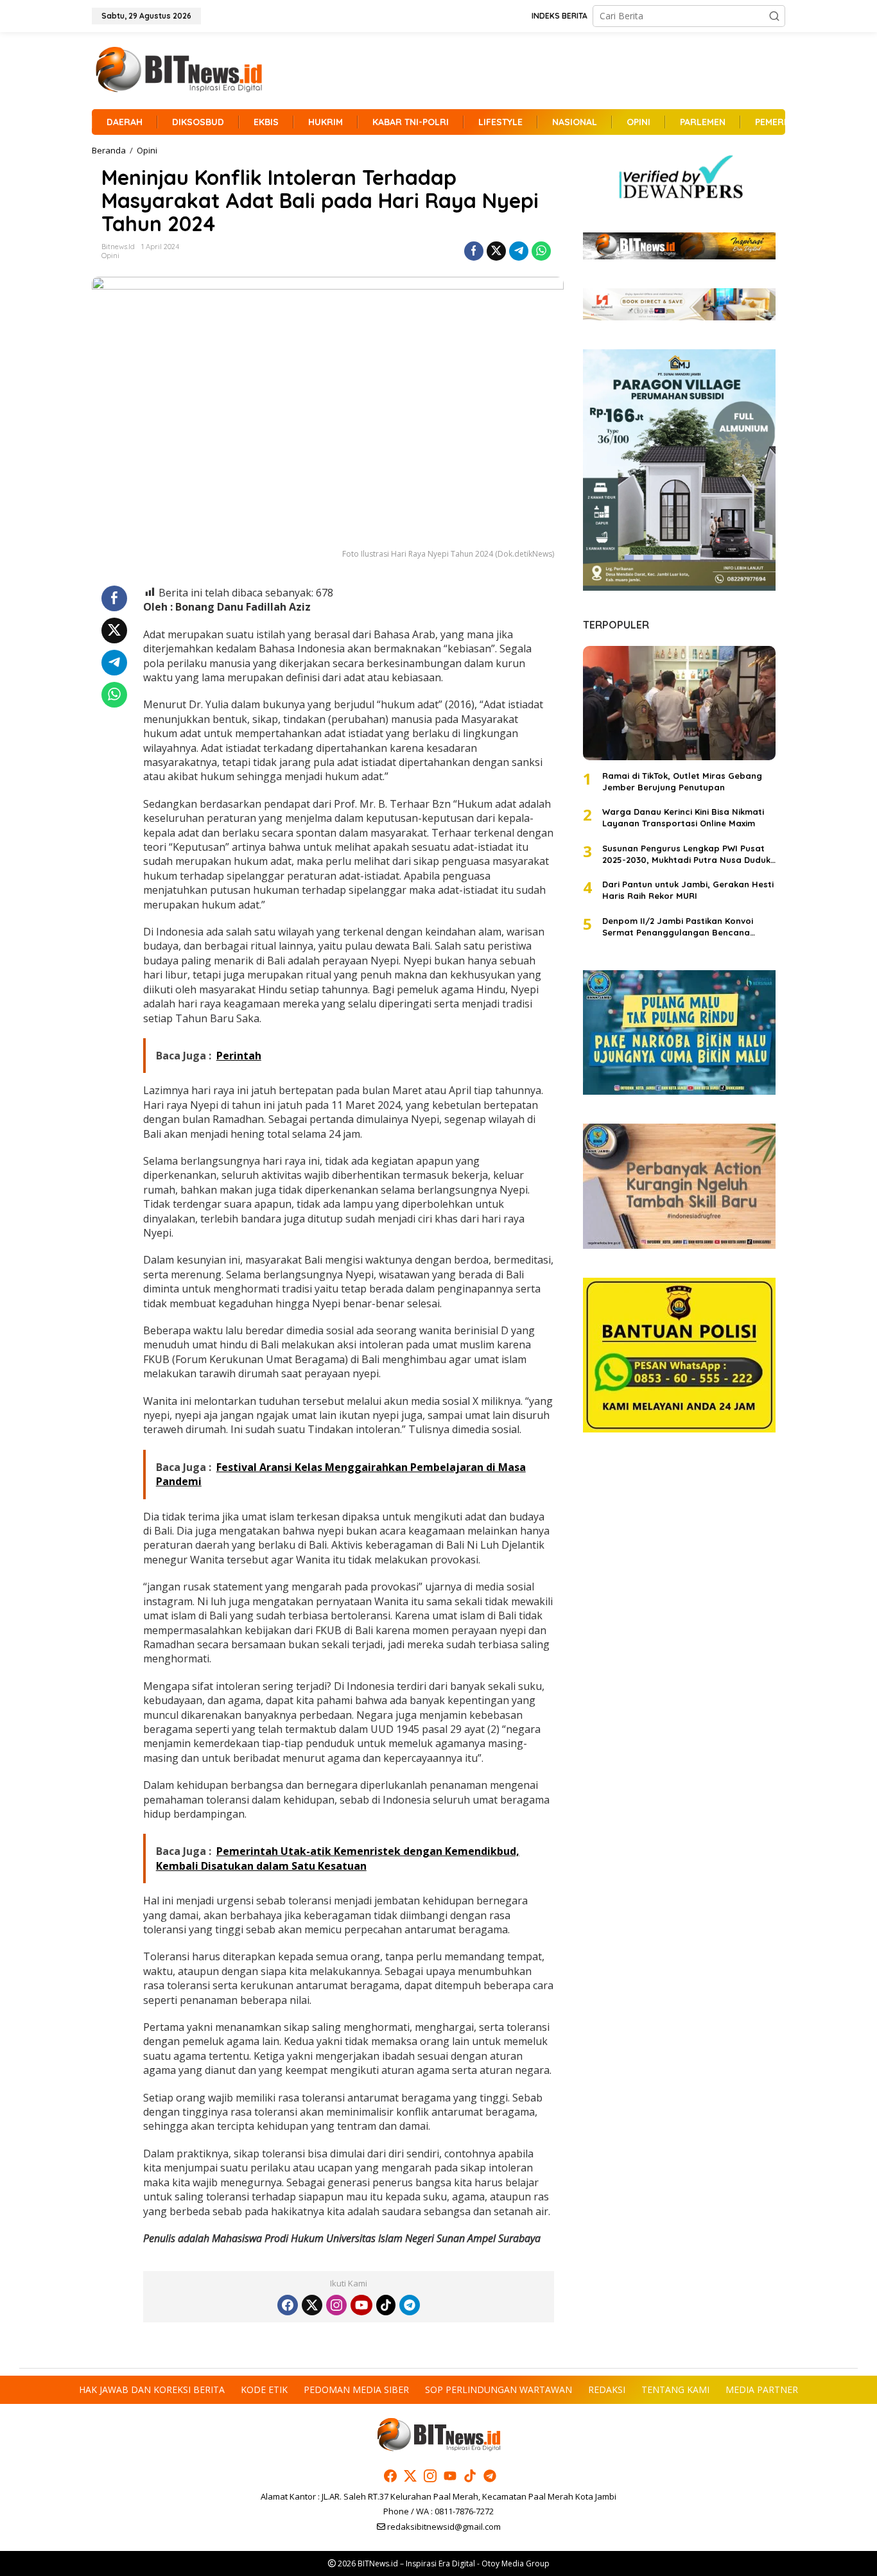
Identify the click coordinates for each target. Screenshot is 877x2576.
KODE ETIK (264, 2389)
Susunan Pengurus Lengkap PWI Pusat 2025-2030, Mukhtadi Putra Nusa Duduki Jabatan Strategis (687, 854)
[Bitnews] (178, 70)
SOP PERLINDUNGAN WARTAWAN (499, 2389)
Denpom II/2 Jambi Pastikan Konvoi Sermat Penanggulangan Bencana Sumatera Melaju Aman (678, 927)
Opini (110, 256)
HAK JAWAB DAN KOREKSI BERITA (152, 2389)
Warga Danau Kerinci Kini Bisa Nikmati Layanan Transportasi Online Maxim (683, 817)
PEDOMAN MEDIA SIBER (356, 2389)
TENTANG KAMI (675, 2389)
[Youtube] (361, 2305)
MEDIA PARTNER (762, 2389)
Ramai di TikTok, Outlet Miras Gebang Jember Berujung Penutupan (682, 781)
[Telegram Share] (519, 251)
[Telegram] (410, 2305)
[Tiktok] (386, 2305)
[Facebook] (288, 2305)
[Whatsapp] (541, 251)
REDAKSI (607, 2389)
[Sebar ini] (474, 251)
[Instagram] (336, 2305)
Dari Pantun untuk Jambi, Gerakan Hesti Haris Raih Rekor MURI (688, 890)
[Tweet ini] (496, 251)
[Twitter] (312, 2305)
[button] (774, 16)
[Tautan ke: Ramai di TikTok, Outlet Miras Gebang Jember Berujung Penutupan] (679, 703)
